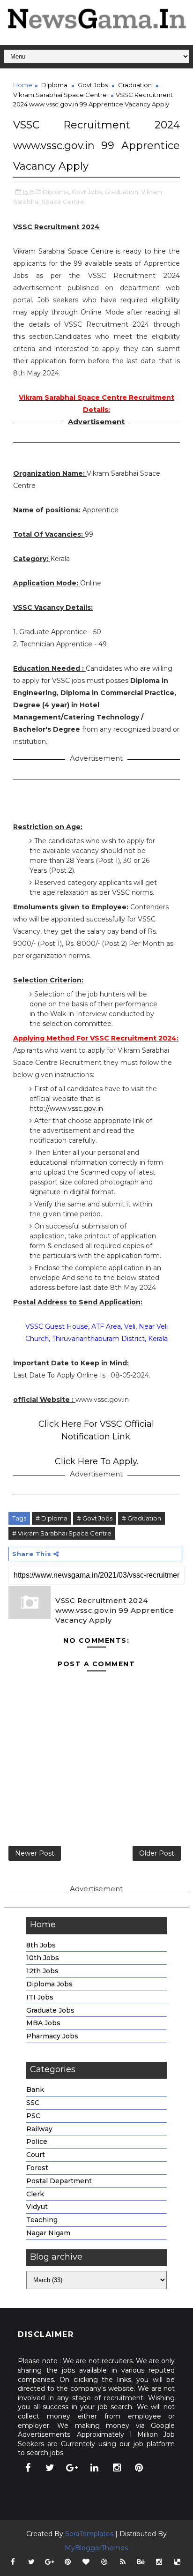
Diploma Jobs (49, 1984)
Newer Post (35, 1853)
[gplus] (72, 2468)
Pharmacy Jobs (52, 2036)
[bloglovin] (86, 2562)
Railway (39, 2129)
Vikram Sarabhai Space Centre (60, 95)
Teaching (42, 2220)
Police (37, 2142)
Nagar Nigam (48, 2233)
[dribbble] (104, 2562)
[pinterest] (139, 2468)
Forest (37, 2168)
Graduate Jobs (50, 2010)
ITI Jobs (40, 1997)
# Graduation (141, 1518)
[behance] (141, 2562)
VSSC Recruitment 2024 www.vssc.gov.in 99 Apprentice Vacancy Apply (115, 1610)
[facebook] (28, 2468)
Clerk (35, 2194)
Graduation (135, 85)
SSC (33, 2103)
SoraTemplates (89, 2534)
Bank (35, 2089)
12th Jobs (42, 1971)
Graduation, (122, 192)
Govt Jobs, (87, 192)
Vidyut (37, 2207)
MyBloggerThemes (96, 2548)
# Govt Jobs (95, 1518)
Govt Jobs (93, 85)
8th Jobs (41, 1945)
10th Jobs (43, 1958)
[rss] (123, 2562)
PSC (33, 2116)
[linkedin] (95, 2468)
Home (23, 85)
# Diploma (52, 1518)
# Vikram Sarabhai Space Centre (62, 1533)
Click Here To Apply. (96, 1461)
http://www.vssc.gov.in (66, 1108)
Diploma (54, 85)
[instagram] (117, 2468)
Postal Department (59, 2181)
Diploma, (56, 192)
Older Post (157, 1853)
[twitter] (50, 2468)
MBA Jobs (43, 2023)
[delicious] (178, 2562)
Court (36, 2155)
